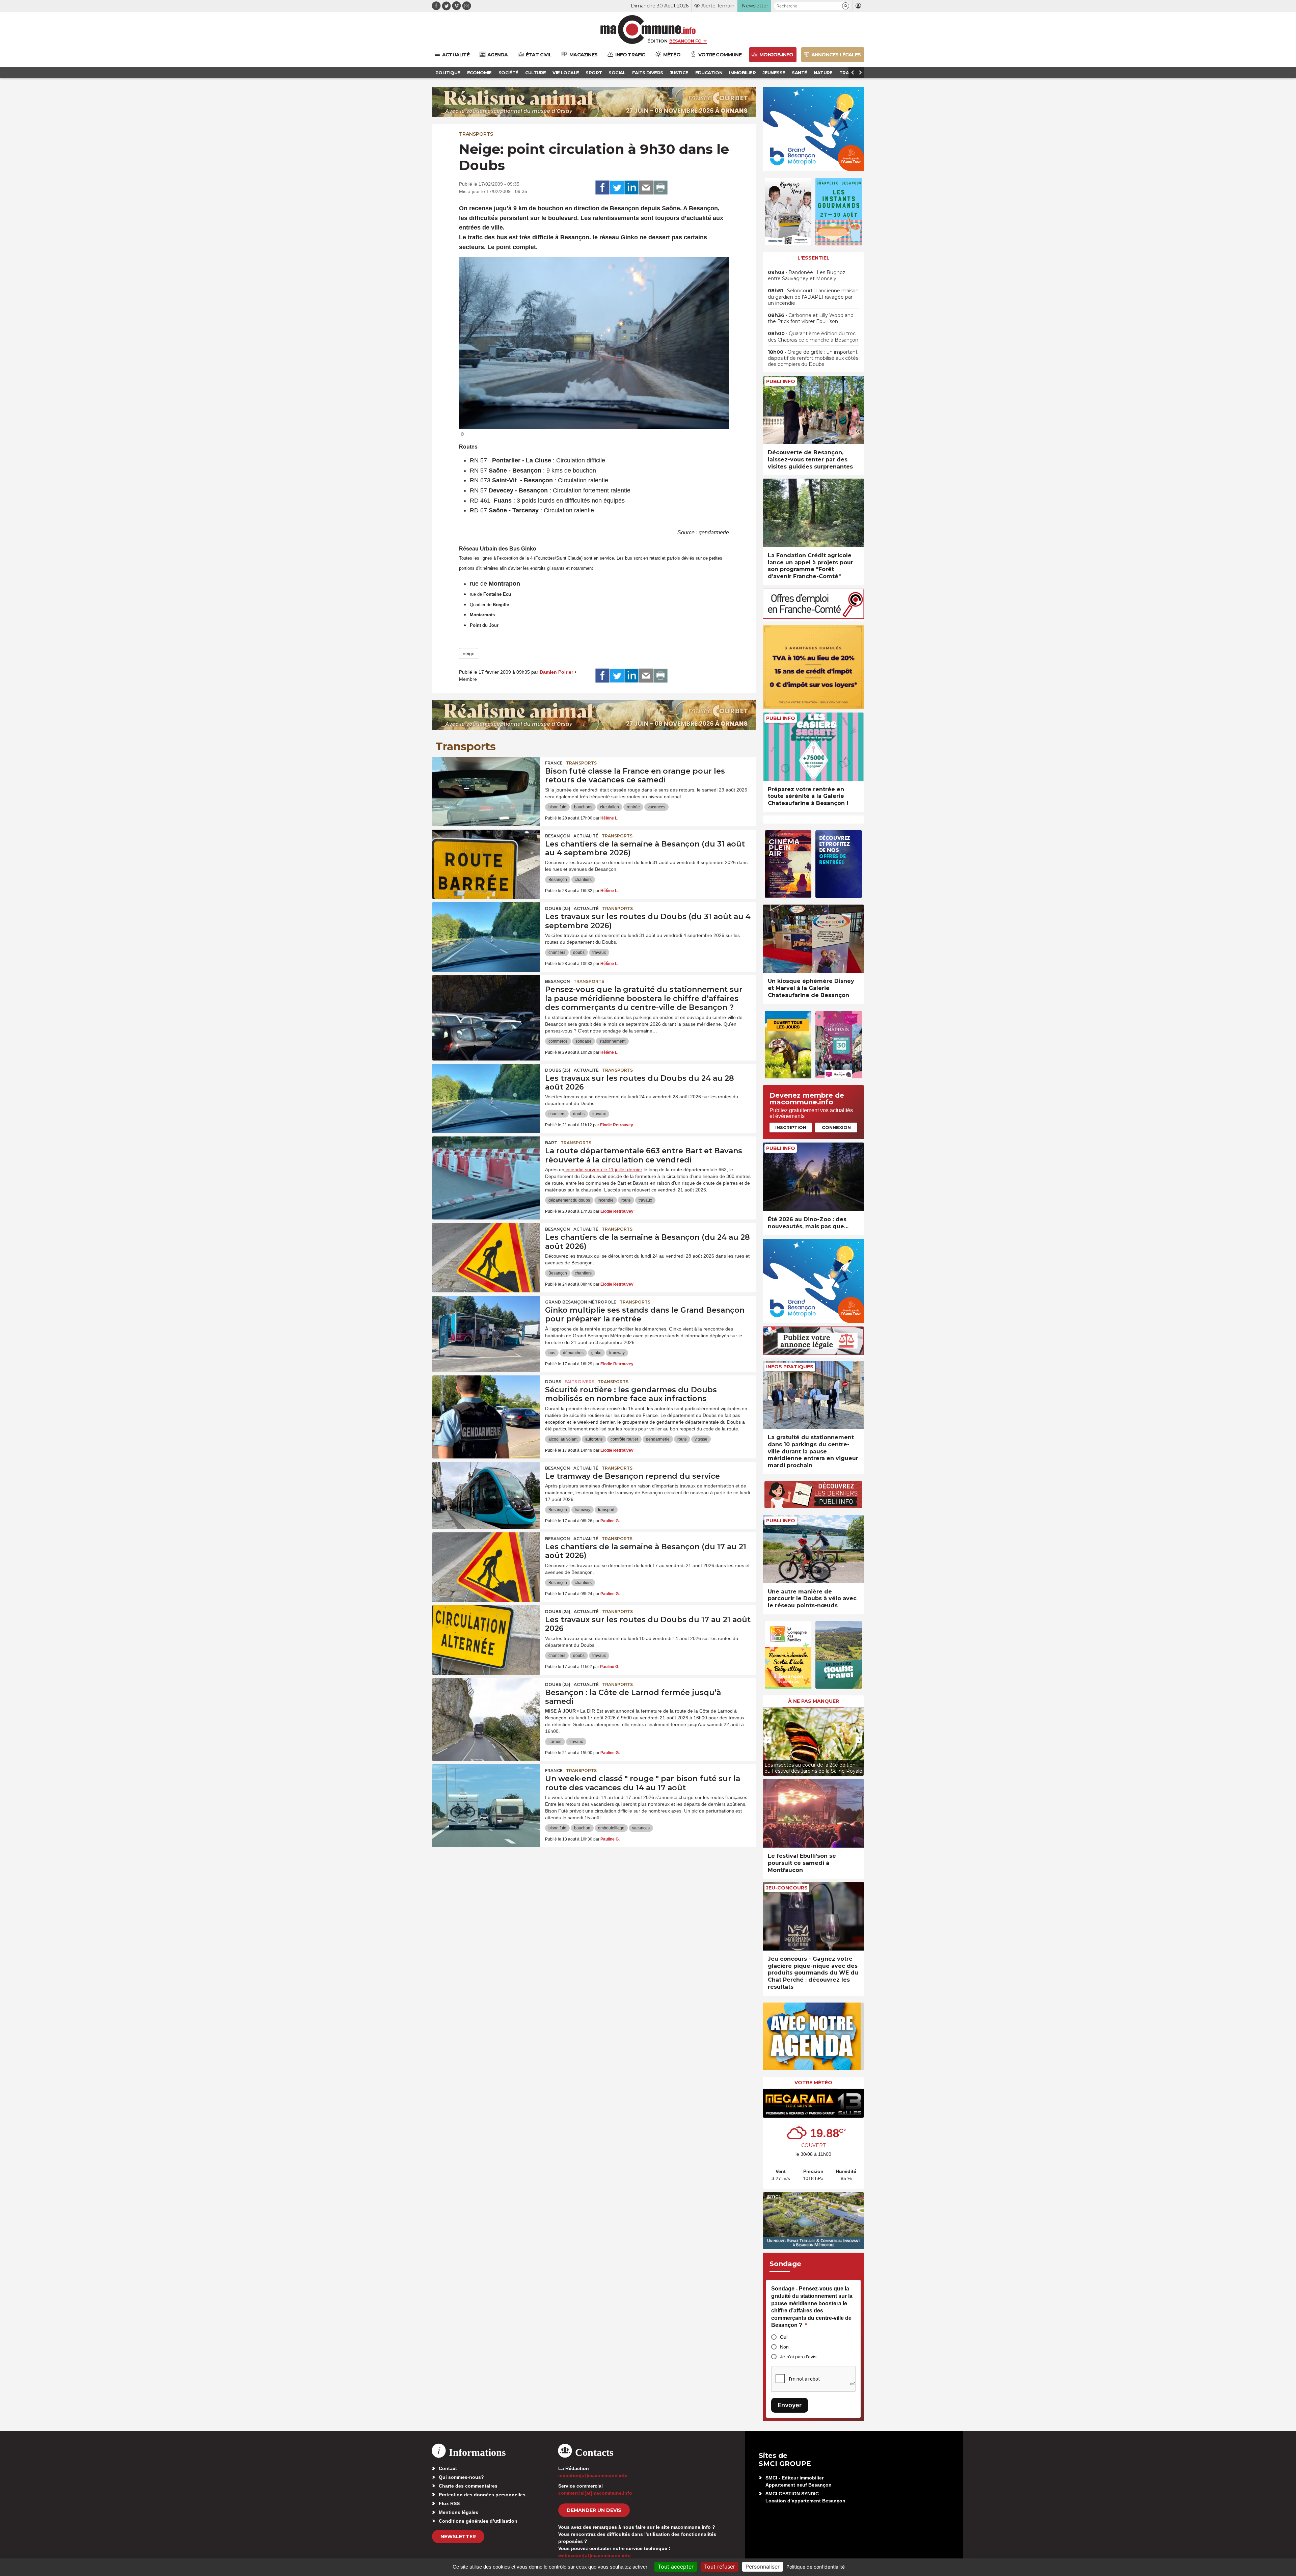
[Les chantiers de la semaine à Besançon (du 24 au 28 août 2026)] (486, 1253)
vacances (656, 807)
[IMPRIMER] (660, 188)
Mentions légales (458, 2512)
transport (606, 1510)
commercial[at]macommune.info (595, 2493)
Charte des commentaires (468, 2486)
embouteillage (611, 1828)
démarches (573, 1353)
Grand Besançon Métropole (581, 1302)
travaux (599, 952)
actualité (586, 836)
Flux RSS (449, 2503)
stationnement (612, 1041)
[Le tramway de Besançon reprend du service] (486, 1492)
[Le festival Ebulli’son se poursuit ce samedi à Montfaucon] (813, 1813)
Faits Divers (579, 1382)
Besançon (558, 836)
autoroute (594, 1439)
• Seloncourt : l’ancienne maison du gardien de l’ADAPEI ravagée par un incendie (813, 297)
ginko (596, 1353)
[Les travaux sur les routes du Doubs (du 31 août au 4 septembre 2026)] (486, 933)
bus (552, 1353)
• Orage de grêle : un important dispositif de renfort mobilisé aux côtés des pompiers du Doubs (813, 358)
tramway (617, 1353)
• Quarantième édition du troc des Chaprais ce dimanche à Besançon (813, 337)
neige (469, 653)
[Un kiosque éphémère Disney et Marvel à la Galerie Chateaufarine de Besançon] (813, 939)
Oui (784, 2337)
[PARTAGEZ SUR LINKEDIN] (631, 188)
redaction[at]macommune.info (593, 2475)
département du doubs (569, 1200)
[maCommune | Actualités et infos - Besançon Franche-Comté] (648, 30)
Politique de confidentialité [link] (816, 2567)
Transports (476, 134)
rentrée (633, 807)
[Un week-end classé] (486, 1795)
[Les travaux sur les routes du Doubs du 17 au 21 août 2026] (486, 1636)
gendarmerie (658, 1439)
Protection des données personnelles (482, 2495)
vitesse (701, 1439)
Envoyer (790, 2405)
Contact (448, 2468)
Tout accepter (676, 2567)
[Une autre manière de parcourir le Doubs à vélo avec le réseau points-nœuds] (813, 1549)
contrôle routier (624, 1439)
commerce (558, 1041)
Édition (657, 41)
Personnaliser (763, 2567)
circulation (610, 807)
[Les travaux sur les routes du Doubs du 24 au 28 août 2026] (486, 1094)
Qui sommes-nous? (461, 2477)
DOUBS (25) (558, 908)
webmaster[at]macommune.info (595, 2555)
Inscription (791, 1127)
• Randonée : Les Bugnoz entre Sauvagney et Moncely (807, 275)
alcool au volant (563, 1439)
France (554, 763)
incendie (606, 1200)
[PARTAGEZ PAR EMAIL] (646, 188)
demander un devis (594, 2510)
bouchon (582, 1828)
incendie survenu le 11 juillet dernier (603, 1170)
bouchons (583, 807)
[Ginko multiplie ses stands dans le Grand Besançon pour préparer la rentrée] (486, 1326)
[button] (846, 6)
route (626, 1200)
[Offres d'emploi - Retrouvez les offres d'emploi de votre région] (813, 617)
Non (784, 2347)
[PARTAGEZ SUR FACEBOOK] (602, 188)
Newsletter (458, 2537)
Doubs (553, 1382)
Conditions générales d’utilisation (478, 2521)
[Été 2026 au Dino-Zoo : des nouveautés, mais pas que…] (813, 1177)
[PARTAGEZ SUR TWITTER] (617, 188)
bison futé (557, 807)
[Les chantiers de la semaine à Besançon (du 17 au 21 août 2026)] (486, 1563)
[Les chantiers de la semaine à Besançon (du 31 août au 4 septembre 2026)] (486, 860)
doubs (579, 952)
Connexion (836, 1127)
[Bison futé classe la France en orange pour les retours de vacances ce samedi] (486, 787)
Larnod (555, 1742)
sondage (584, 1041)
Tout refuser (720, 2567)
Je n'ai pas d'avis (798, 2357)
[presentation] (768, 1740)
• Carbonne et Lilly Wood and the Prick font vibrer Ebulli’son (811, 318)
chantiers (583, 880)
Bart (551, 1143)
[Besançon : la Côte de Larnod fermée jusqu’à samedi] (486, 1709)
